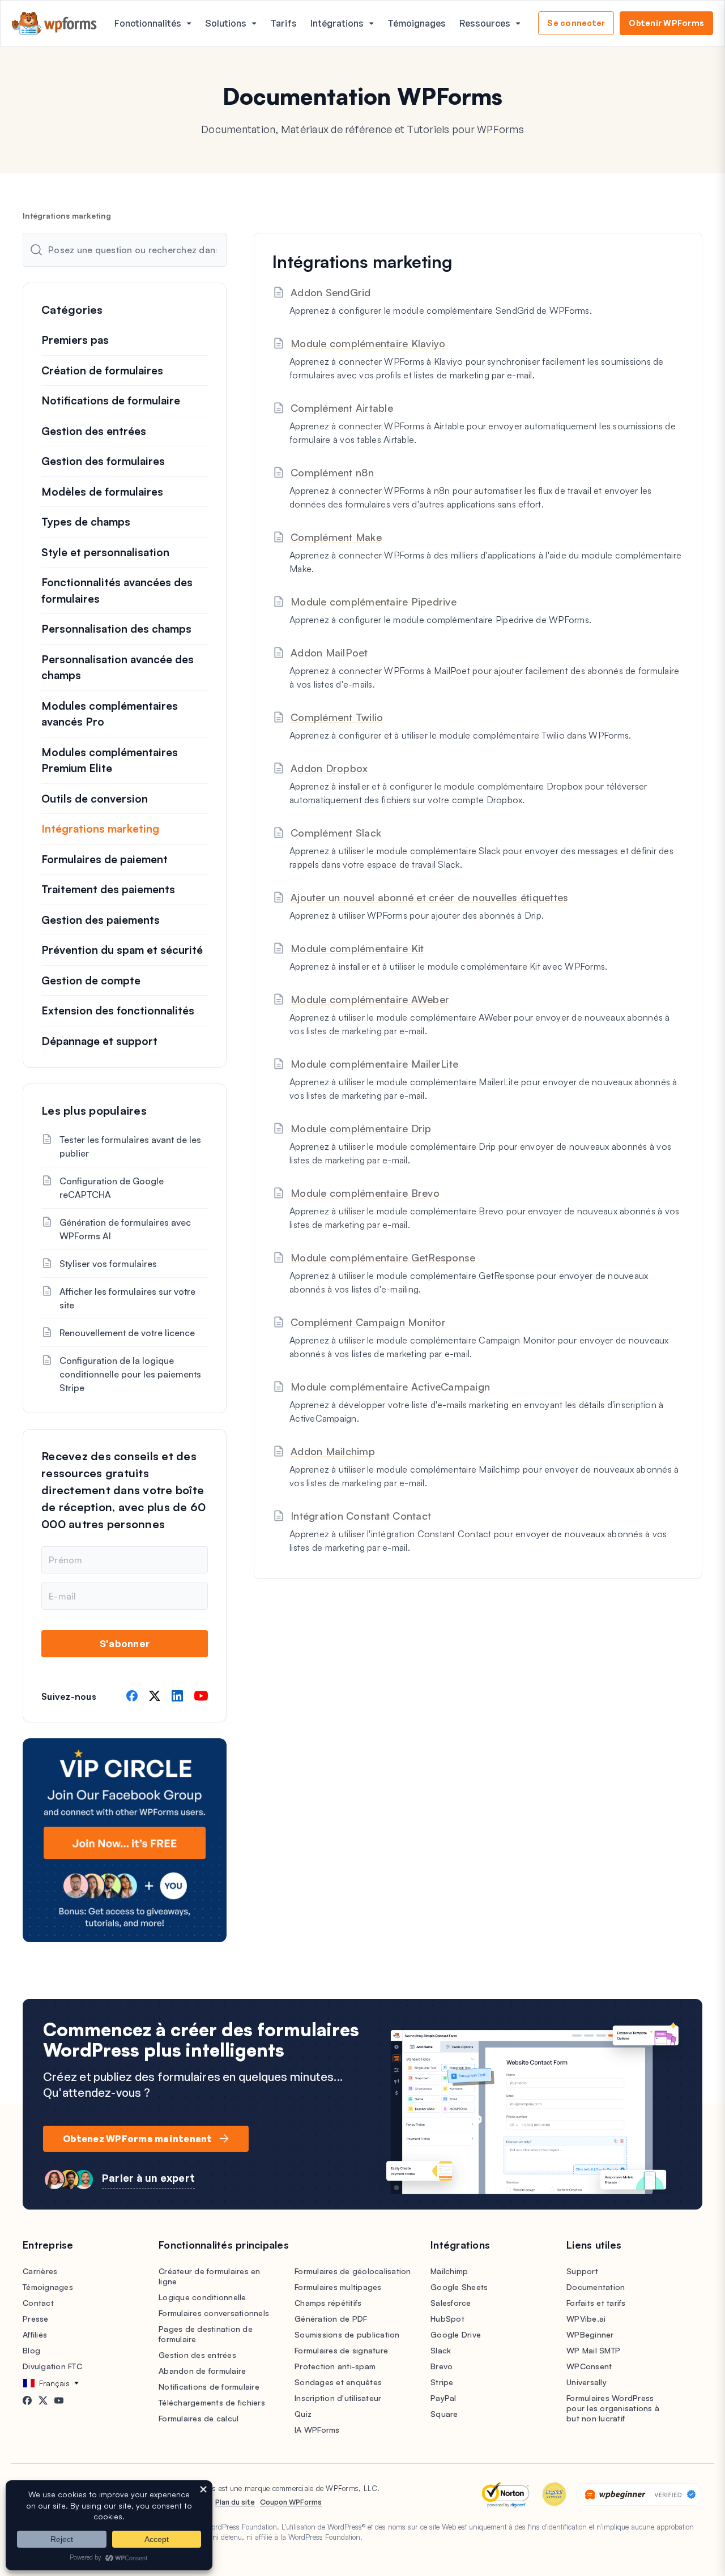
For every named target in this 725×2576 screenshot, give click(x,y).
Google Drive (456, 2334)
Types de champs (86, 522)
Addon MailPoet (329, 652)
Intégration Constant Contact (361, 1516)
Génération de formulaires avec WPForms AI (125, 1229)
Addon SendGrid (331, 292)
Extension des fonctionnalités (118, 1010)
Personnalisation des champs (116, 629)
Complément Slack (336, 833)
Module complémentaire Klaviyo (368, 343)
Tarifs (283, 23)
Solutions (226, 23)
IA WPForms (317, 2430)
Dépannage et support (99, 1041)
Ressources (485, 23)
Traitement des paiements (108, 889)
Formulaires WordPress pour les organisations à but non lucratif (613, 2408)
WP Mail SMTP (593, 2350)
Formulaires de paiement (105, 859)
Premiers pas (75, 340)
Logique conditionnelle (202, 2297)
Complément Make (336, 537)
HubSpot (447, 2319)
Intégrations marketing (100, 829)
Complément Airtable (342, 408)
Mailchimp (449, 2271)
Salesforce (451, 2303)
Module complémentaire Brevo (365, 1193)
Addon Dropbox (329, 768)
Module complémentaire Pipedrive (374, 602)
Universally (587, 2382)
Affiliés (35, 2334)
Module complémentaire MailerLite (374, 1064)
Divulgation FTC (52, 2366)
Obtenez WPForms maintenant (138, 2139)
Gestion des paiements (101, 920)
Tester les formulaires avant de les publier (130, 1146)
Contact (38, 2303)
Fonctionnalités (148, 23)
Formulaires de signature (341, 2350)
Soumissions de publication (347, 2334)
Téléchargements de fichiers (212, 2402)
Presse (36, 2319)
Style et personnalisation (105, 552)
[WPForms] (54, 24)
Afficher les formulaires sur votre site (127, 1298)
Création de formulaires (102, 370)
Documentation (596, 2287)
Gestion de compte (91, 980)
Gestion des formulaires (103, 461)
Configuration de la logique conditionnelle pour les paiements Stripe (130, 1374)
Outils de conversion (95, 799)
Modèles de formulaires (102, 492)
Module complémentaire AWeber (370, 999)
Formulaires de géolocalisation (353, 2271)
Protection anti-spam (335, 2366)
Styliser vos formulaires (108, 1264)
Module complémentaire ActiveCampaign (390, 1387)
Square (444, 2414)
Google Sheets (459, 2287)
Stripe (442, 2382)
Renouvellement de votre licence (127, 1333)
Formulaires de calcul (199, 2418)
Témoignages (417, 23)
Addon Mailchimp (333, 1451)
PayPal (443, 2398)
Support (582, 2271)
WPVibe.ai (586, 2319)
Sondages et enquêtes (338, 2382)
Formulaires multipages (338, 2287)
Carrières (40, 2271)
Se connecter (576, 23)
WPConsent (589, 2366)
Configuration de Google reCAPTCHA (112, 1188)
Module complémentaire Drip (361, 1128)
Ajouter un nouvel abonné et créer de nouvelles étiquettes (429, 897)
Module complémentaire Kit (357, 948)
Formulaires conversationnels (214, 2313)
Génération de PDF (331, 2319)
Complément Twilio (337, 717)
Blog (31, 2350)
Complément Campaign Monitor (368, 1322)
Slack (441, 2350)
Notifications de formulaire (111, 400)
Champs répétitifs (328, 2303)
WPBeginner (590, 2334)
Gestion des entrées (94, 431)
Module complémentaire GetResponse (383, 1257)
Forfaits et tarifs (596, 2303)
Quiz (303, 2414)
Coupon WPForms (291, 2502)
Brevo (442, 2366)
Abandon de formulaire (202, 2371)
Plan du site (235, 2502)
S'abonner (125, 1643)
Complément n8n (332, 472)
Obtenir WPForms (666, 23)
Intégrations (337, 23)
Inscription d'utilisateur (338, 2398)
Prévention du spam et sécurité (122, 950)
